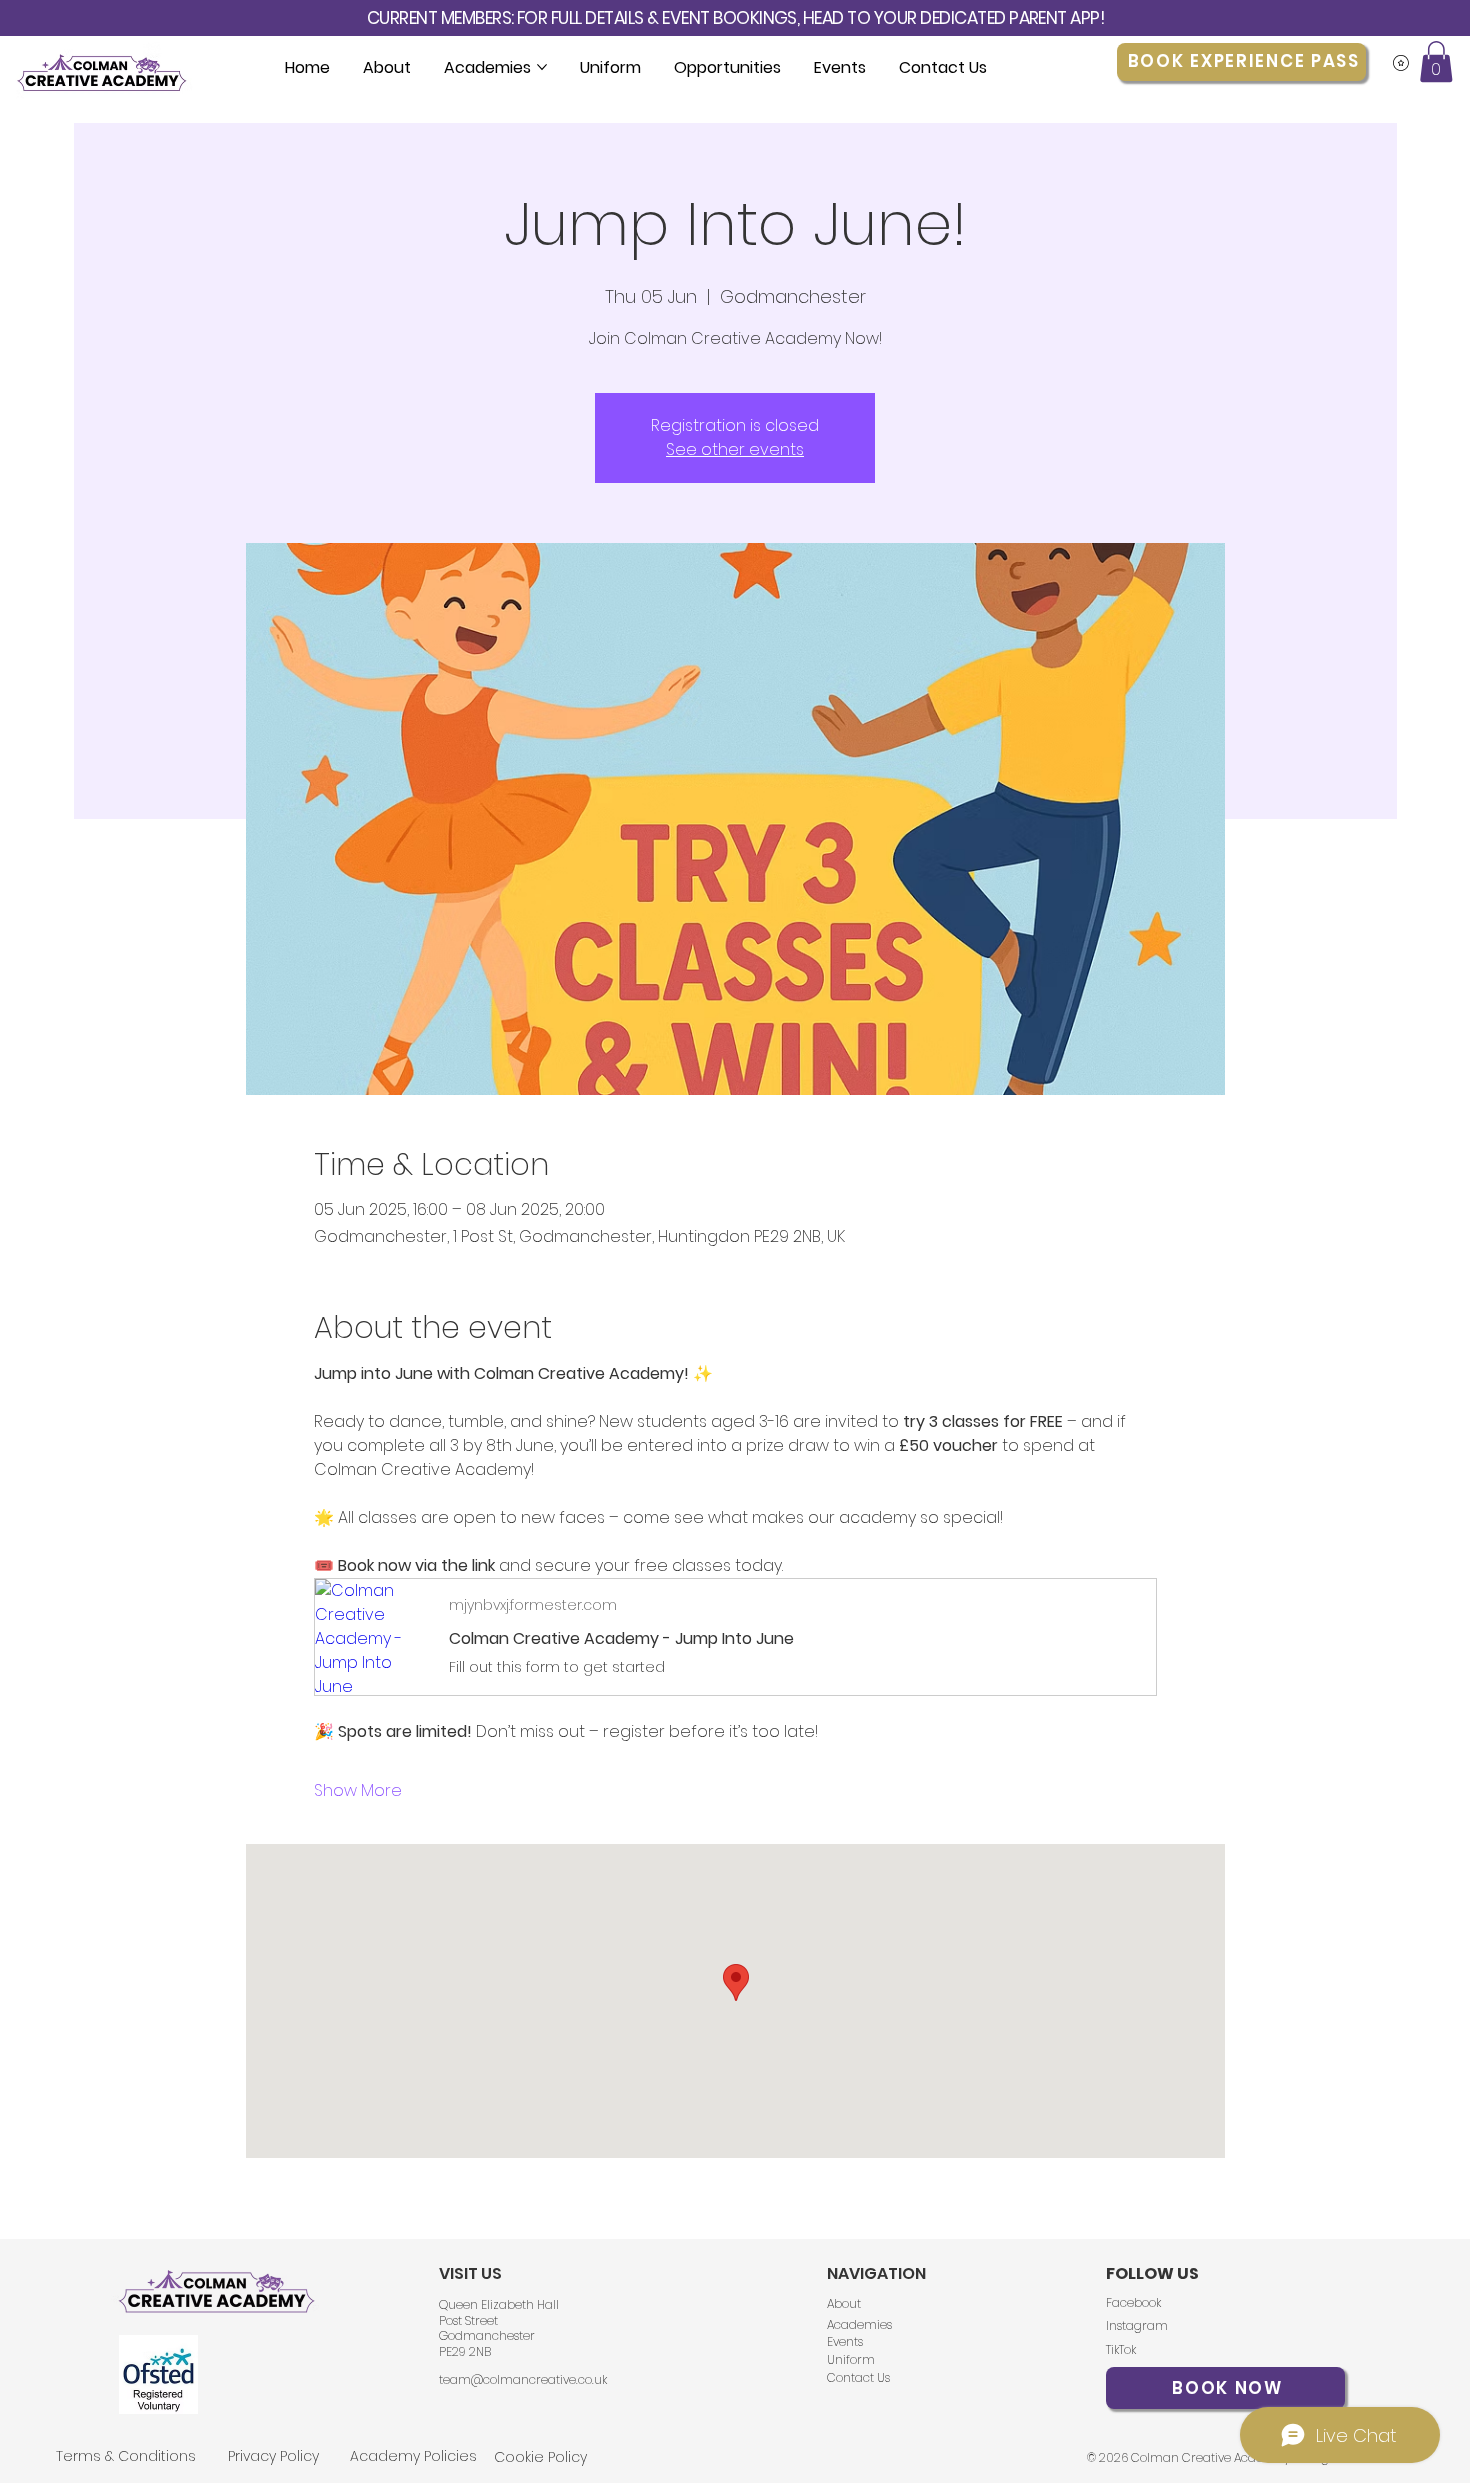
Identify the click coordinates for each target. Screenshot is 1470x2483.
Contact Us (858, 2377)
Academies (859, 2324)
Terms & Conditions (126, 2456)
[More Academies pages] (542, 67)
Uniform (851, 2359)
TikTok (1121, 2349)
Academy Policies (413, 2456)
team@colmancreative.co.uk (523, 2379)
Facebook (1133, 2302)
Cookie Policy (540, 2457)
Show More (358, 1791)
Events (845, 2341)
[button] (1436, 61)
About (845, 2303)
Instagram (1137, 2325)
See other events (735, 449)
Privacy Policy (273, 2456)
